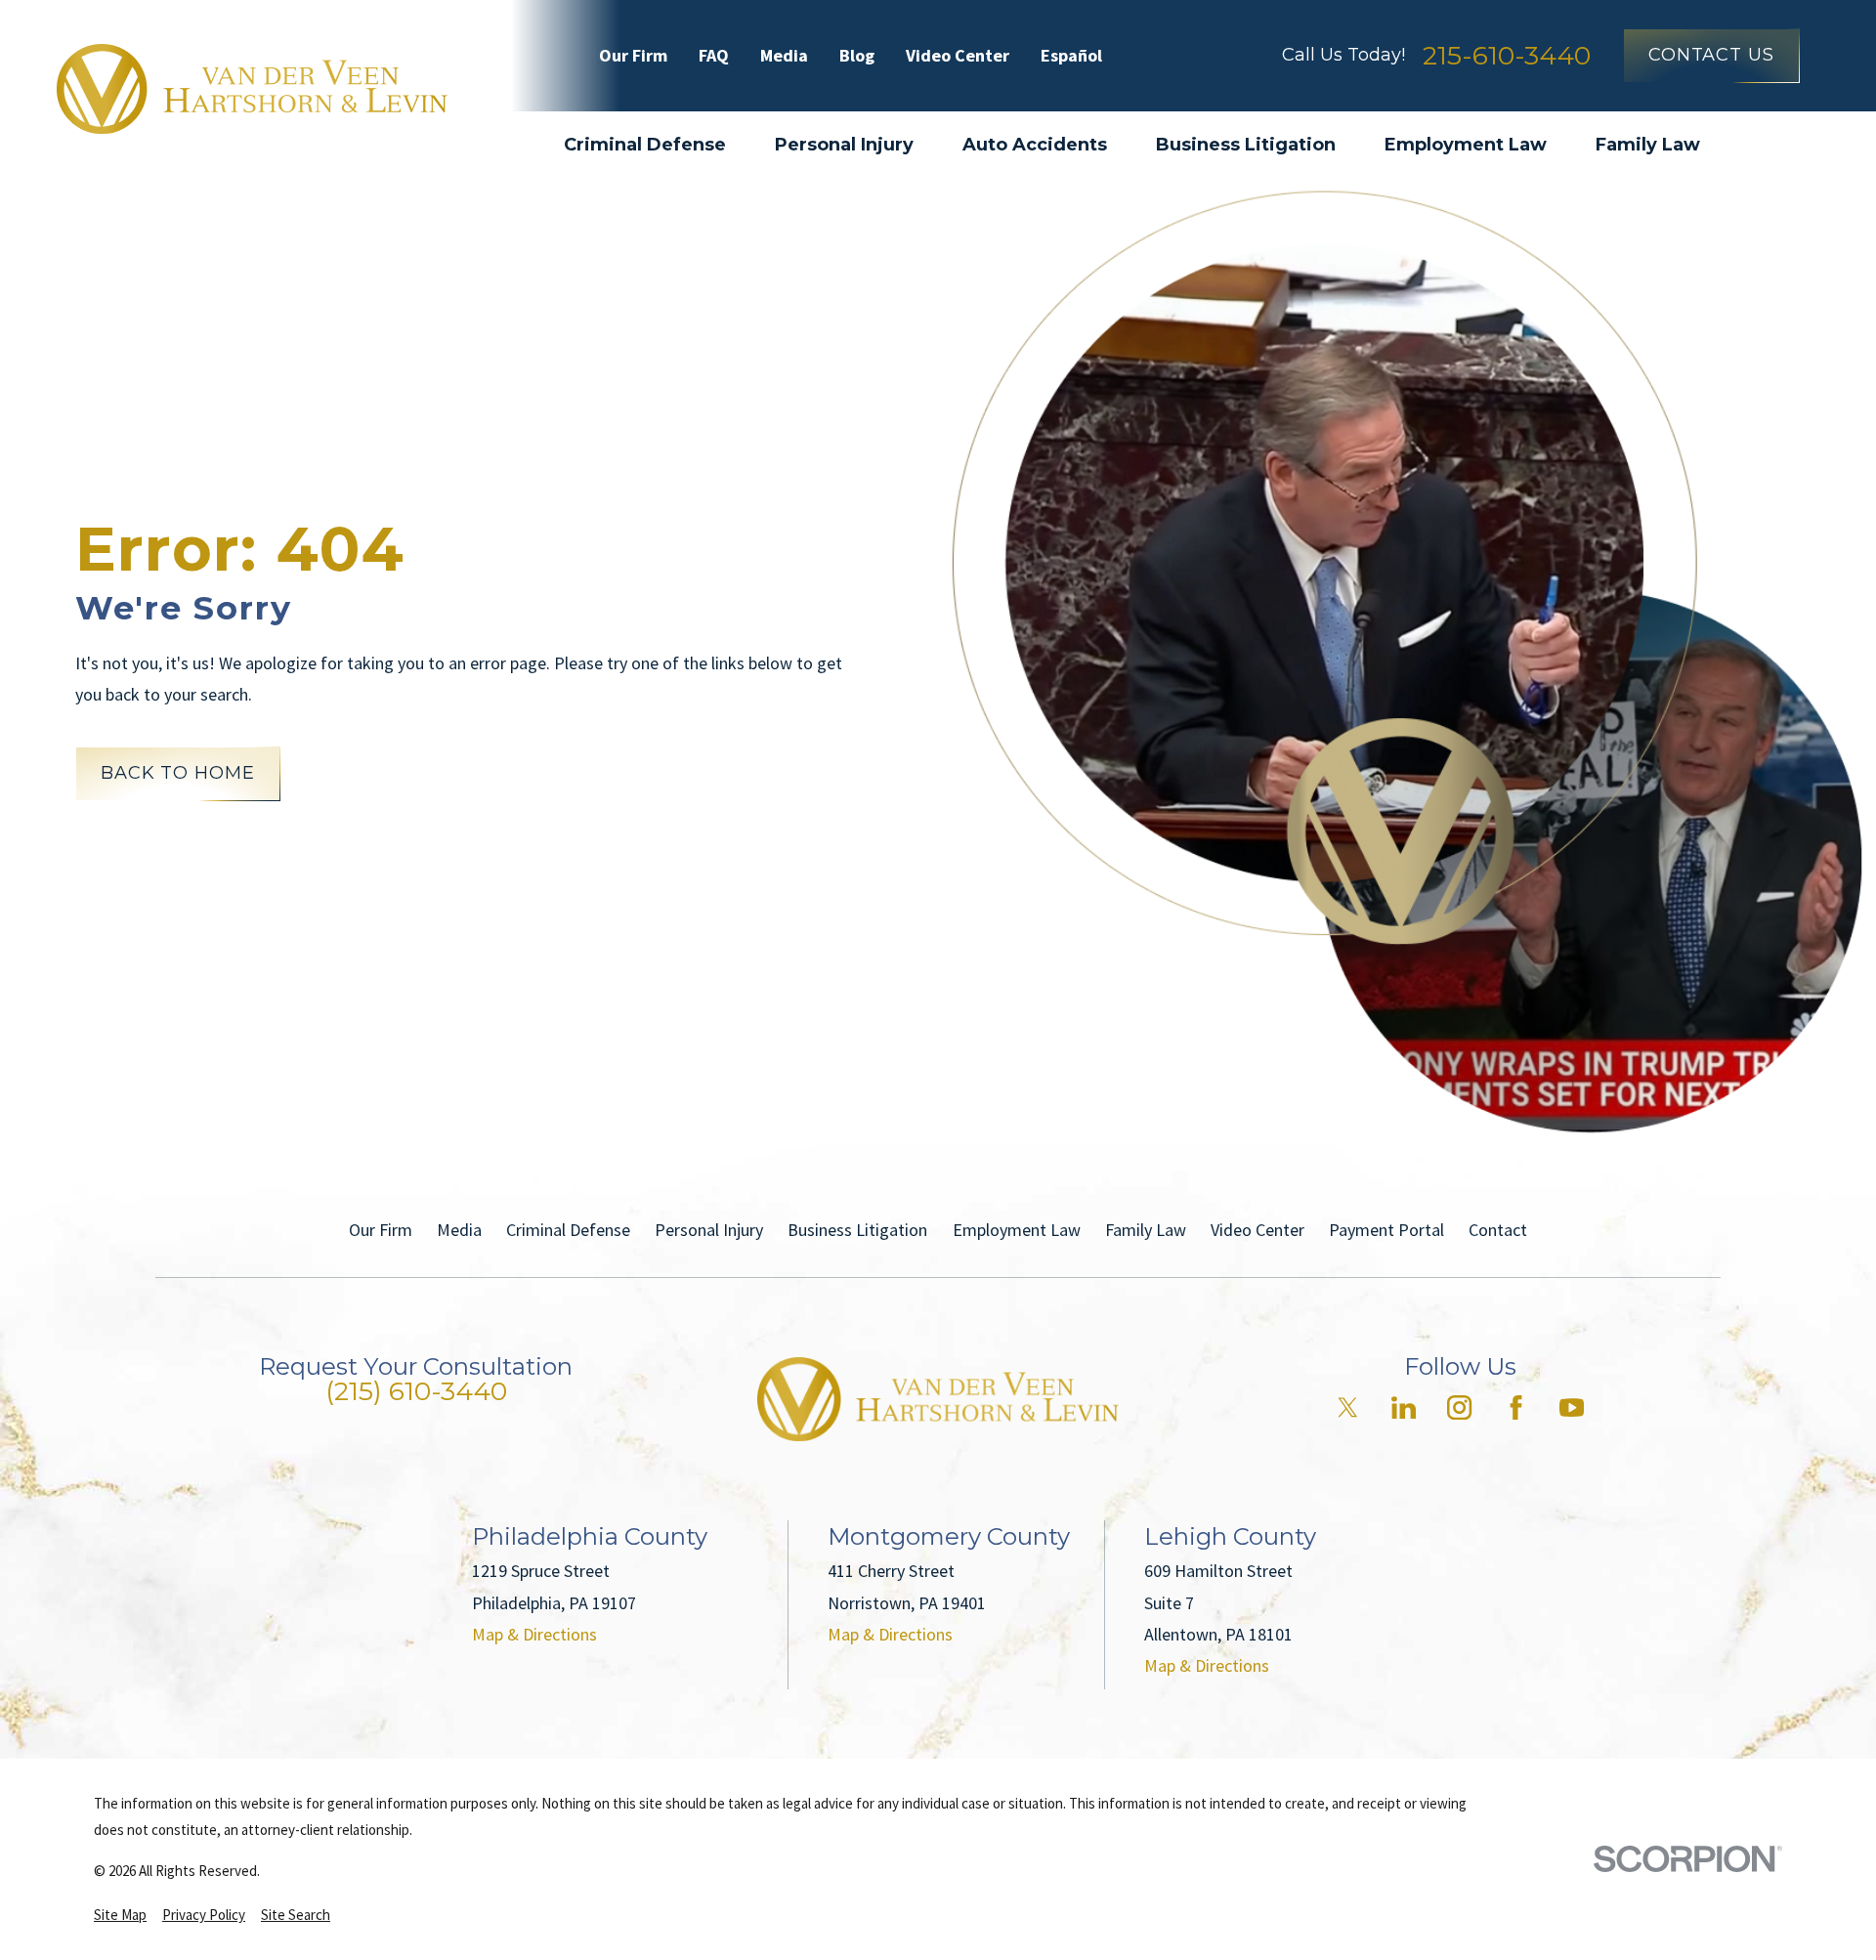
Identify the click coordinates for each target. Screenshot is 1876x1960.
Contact (1498, 1230)
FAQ (714, 55)
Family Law (1146, 1230)
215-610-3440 (1507, 55)
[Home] (252, 89)
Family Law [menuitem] (1648, 145)
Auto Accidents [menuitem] (1035, 145)
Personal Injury (709, 1230)
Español (1071, 55)
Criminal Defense (568, 1230)
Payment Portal (1386, 1230)
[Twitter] (1348, 1407)
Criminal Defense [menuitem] (645, 145)
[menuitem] (120, 1915)
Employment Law (1017, 1230)
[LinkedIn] (1404, 1407)
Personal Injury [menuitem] (844, 145)
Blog (857, 55)
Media (784, 55)
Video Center (958, 55)
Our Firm (633, 55)
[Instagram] (1459, 1407)
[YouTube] (1572, 1407)
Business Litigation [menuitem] (1246, 145)
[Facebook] (1516, 1407)
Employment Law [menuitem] (1466, 145)
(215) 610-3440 (416, 1391)
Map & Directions (534, 1634)
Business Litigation (857, 1230)
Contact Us (1711, 55)
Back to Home (178, 773)
